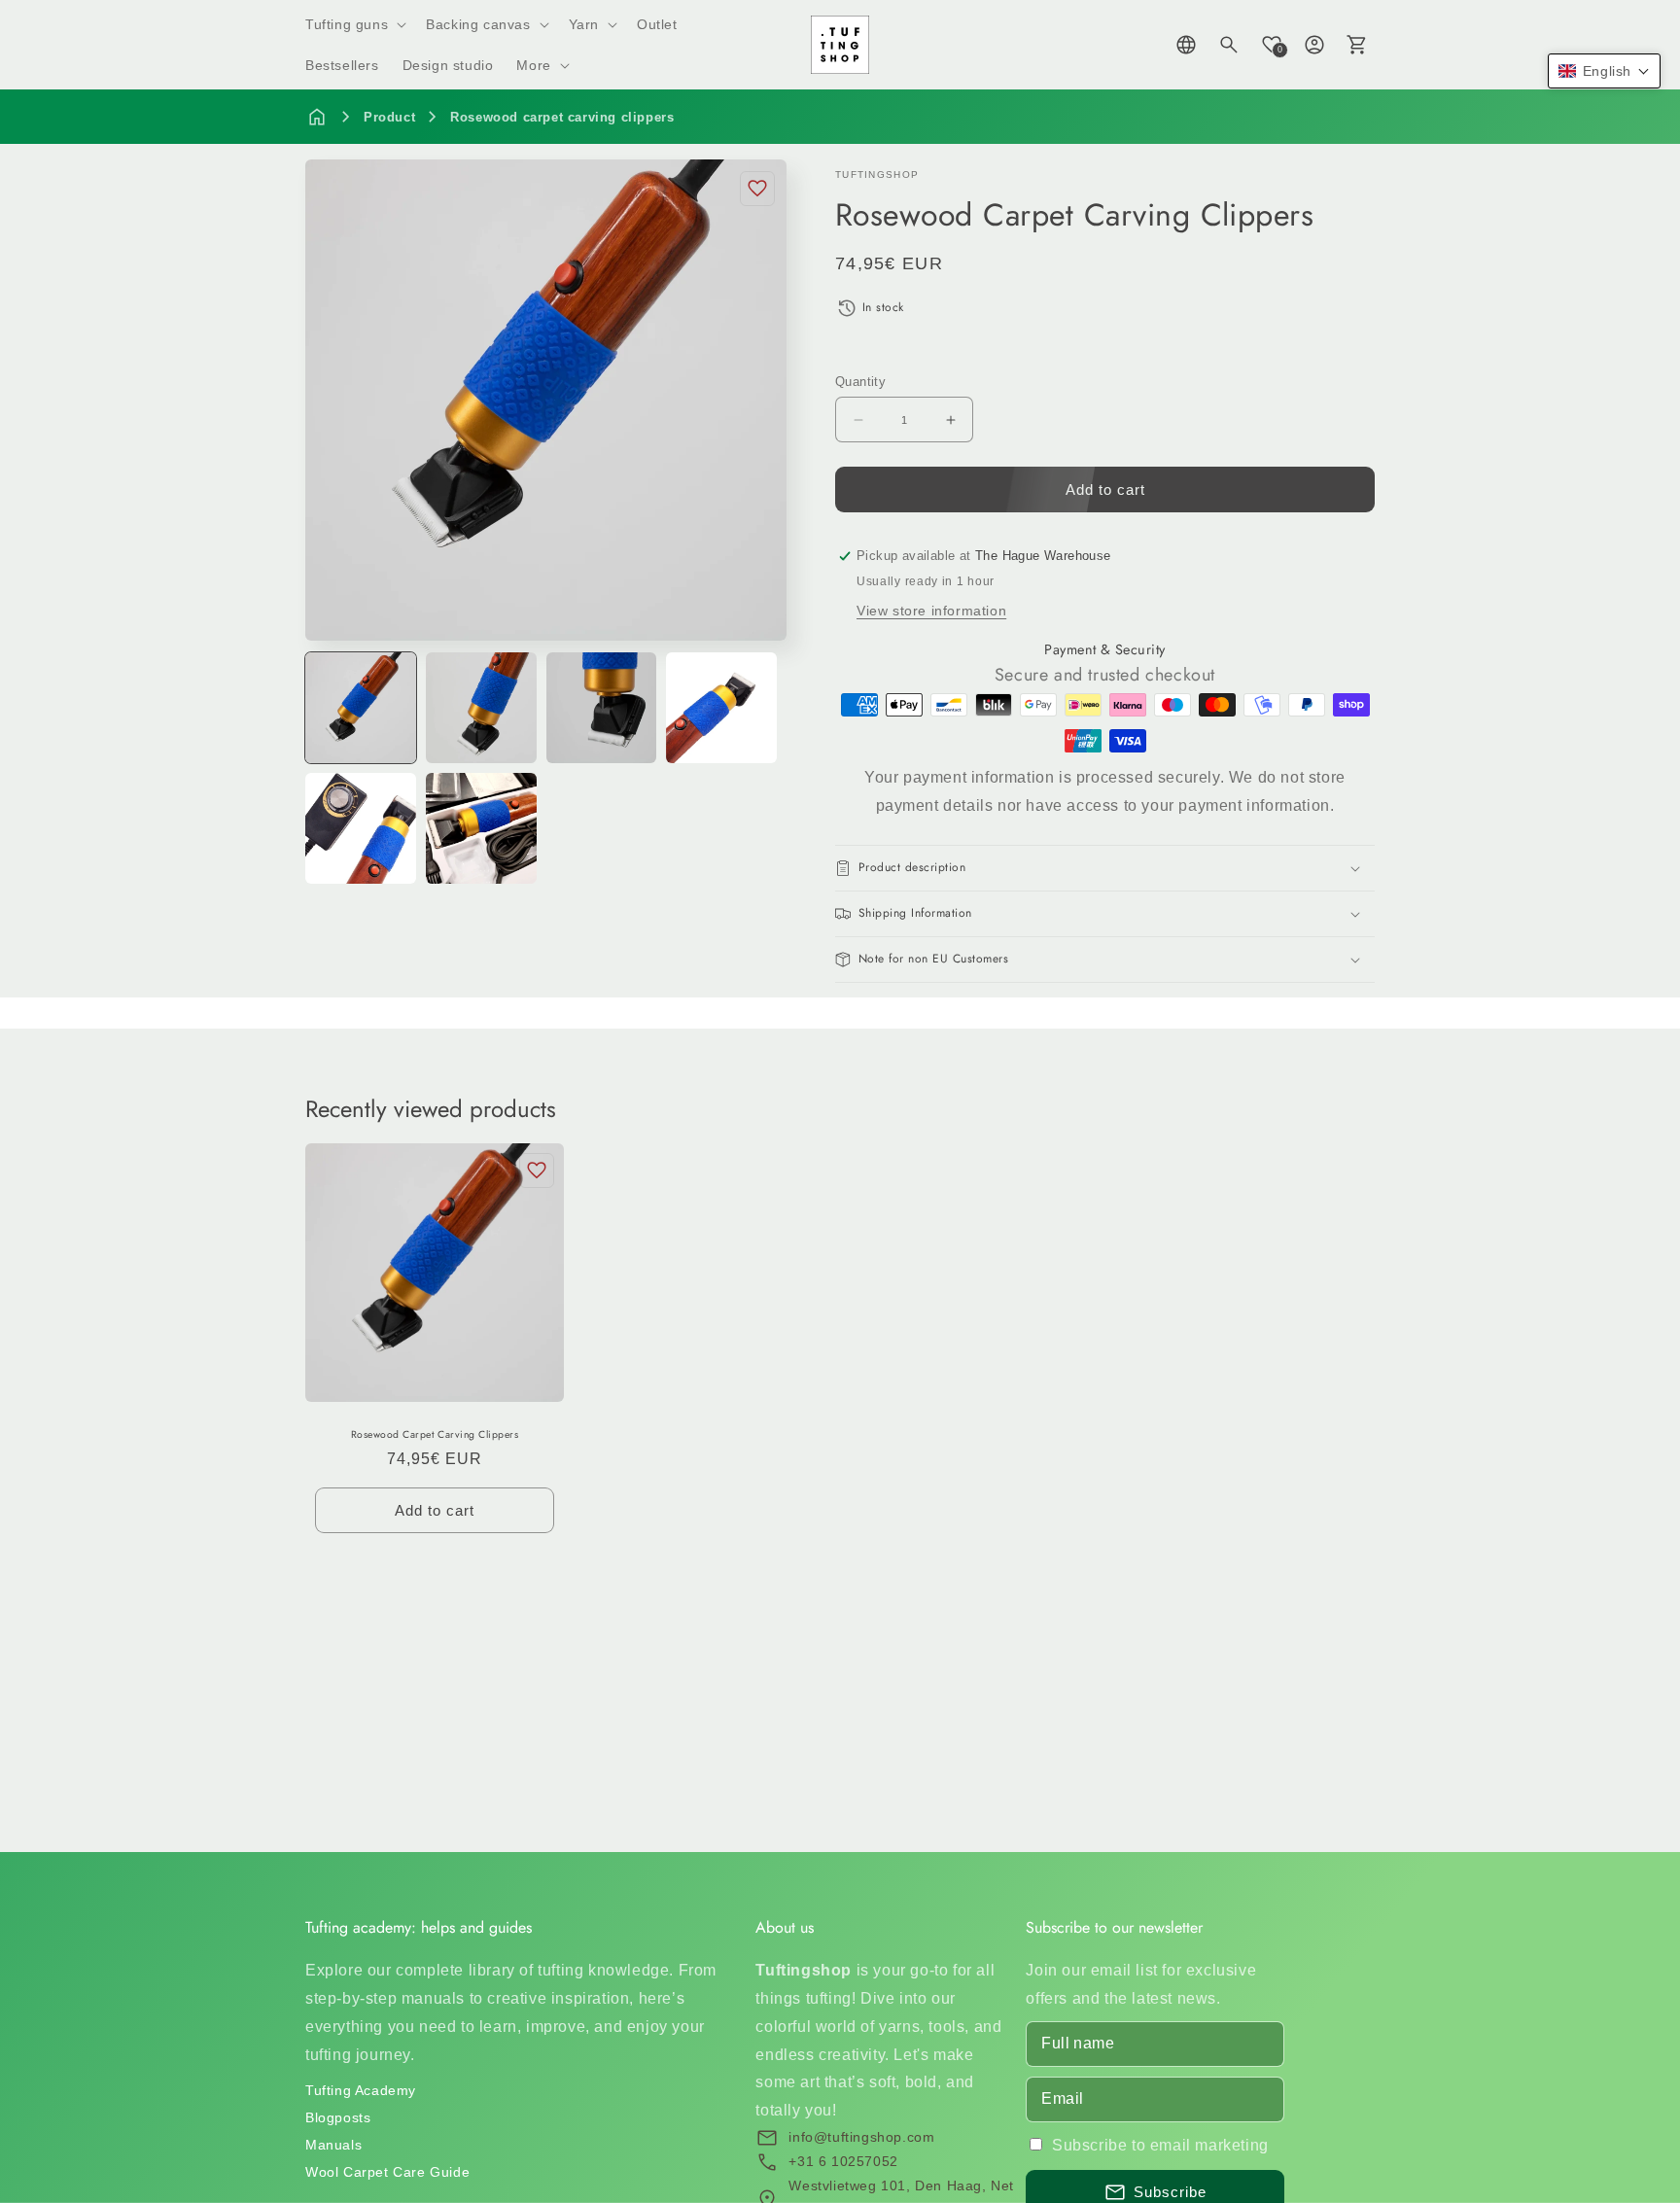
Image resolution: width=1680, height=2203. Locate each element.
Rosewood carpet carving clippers (562, 117)
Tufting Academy (361, 2090)
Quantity (860, 382)
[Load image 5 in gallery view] (361, 828)
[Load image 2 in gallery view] (481, 708)
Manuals (333, 2145)
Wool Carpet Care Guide (387, 2172)
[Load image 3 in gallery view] (602, 708)
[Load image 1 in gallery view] (361, 708)
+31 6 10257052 (843, 2161)
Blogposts (338, 2117)
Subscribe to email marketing (1160, 2145)
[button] (354, 24)
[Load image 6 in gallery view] (481, 828)
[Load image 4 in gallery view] (721, 708)
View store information (931, 611)
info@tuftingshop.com (861, 2137)
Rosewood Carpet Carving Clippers (435, 1435)
